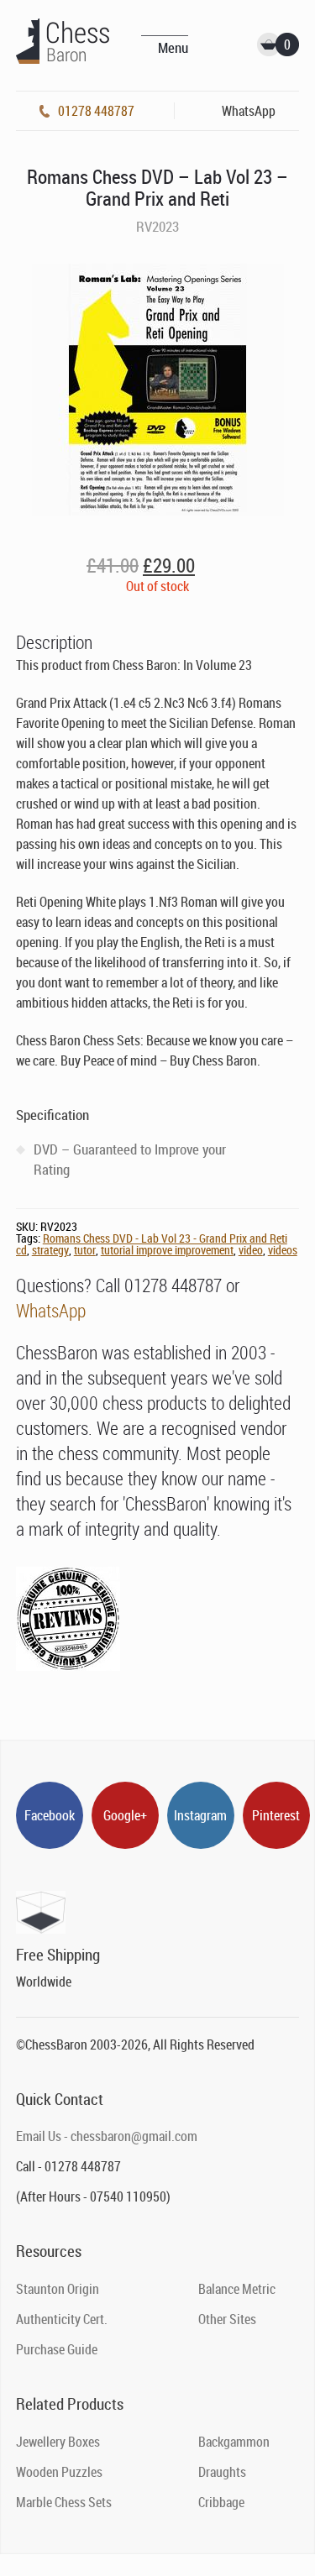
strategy (50, 1250)
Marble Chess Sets (64, 2502)
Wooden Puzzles (59, 2472)
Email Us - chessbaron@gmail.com (107, 2136)
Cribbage (221, 2502)
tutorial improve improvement (167, 1250)
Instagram (200, 1815)
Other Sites (227, 2319)
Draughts (222, 2472)
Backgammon (234, 2442)
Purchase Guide (57, 2349)
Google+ (125, 1815)
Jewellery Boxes (58, 2442)
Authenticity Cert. (62, 2319)
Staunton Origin (58, 2289)
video (251, 1250)
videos (283, 1250)
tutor (85, 1250)
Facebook (50, 1815)
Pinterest (276, 1815)
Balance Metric (237, 2289)
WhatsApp (51, 1310)
